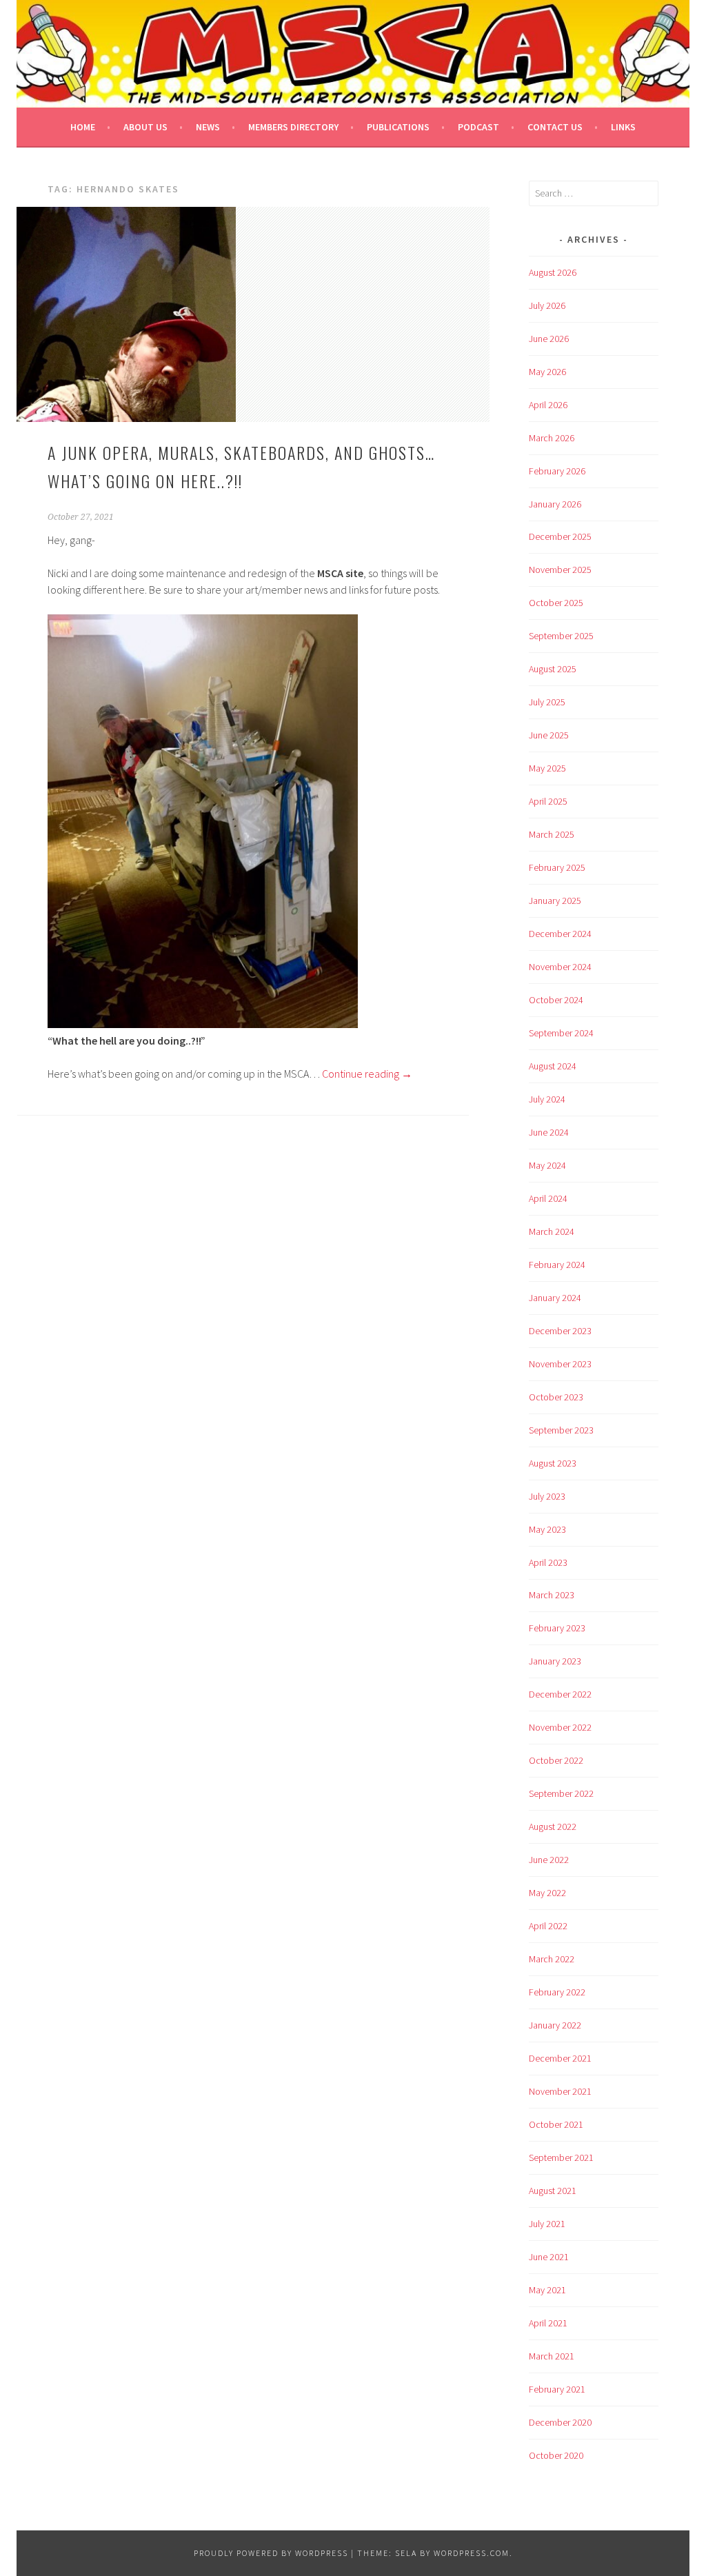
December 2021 (560, 2058)
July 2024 (547, 1099)
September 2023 (561, 1430)
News (208, 127)
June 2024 (549, 1132)
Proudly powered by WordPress (271, 2553)
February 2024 (557, 1265)
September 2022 (561, 1793)
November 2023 (560, 1364)
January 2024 (555, 1298)
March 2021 (552, 2356)
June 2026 (549, 339)
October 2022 (556, 1760)
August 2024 (553, 1066)
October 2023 (556, 1397)
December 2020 (560, 2422)
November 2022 (560, 1727)
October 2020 (556, 2455)
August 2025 (553, 669)
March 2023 (552, 1595)
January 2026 (555, 504)
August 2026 (553, 272)
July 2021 (547, 2224)
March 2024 (552, 1231)
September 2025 (561, 636)
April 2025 (548, 801)
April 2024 (548, 1198)
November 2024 (560, 967)
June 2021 (549, 2257)
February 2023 (557, 1628)
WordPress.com (472, 2553)
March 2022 (552, 1959)
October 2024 (556, 1000)
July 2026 (547, 305)
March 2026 (552, 438)
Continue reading (367, 1074)
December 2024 (560, 934)
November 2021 (560, 2091)
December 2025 (560, 536)
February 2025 (557, 867)
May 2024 (547, 1165)
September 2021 (561, 2157)
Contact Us (555, 127)
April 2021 (548, 2323)
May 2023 (547, 1529)
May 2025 (547, 768)
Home (83, 127)
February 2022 (557, 1992)
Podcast (478, 127)
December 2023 (560, 1331)
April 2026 (548, 405)
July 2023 (547, 1496)
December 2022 (560, 1694)
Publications (398, 127)
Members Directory (293, 127)
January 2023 (555, 1661)
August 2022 (553, 1827)
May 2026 (547, 372)
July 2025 (547, 702)
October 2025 (556, 603)
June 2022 (549, 1860)
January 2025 (555, 900)
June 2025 (549, 735)
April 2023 (548, 1562)
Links (623, 127)
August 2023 (553, 1463)
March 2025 (552, 834)
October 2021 (556, 2124)
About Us (145, 127)
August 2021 (553, 2191)
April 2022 (548, 1926)
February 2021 (557, 2389)
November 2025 (560, 570)
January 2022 (555, 2025)
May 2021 (547, 2290)
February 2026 (557, 471)
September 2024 (561, 1033)
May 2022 (547, 1893)
